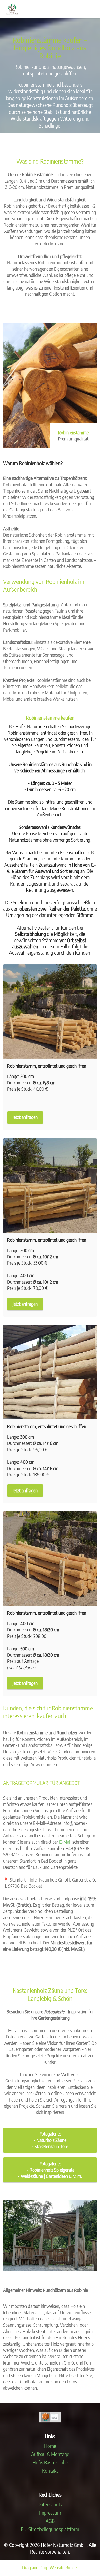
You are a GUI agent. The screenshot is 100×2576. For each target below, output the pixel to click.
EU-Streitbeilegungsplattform (50, 2529)
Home (50, 2446)
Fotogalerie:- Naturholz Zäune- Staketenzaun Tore (50, 2140)
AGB (50, 2521)
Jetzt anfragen (25, 1117)
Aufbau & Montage (50, 2454)
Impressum (50, 2513)
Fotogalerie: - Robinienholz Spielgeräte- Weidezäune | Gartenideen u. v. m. (50, 2170)
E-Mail (65, 1842)
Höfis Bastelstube (50, 2463)
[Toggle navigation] (90, 9)
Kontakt (50, 2471)
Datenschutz (50, 2505)
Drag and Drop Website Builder (50, 2568)
